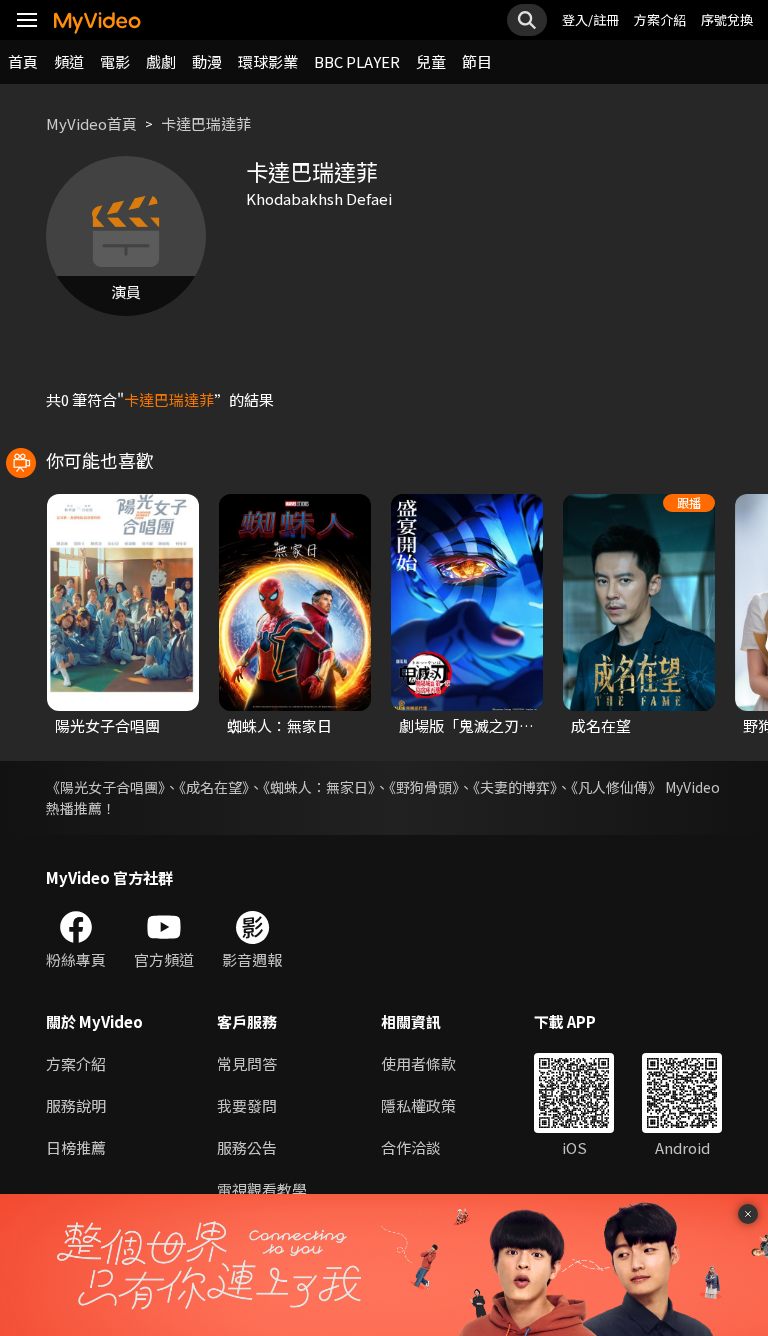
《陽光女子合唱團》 (105, 787)
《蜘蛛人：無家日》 (319, 787)
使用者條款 (418, 1063)
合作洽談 (411, 1147)
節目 (477, 61)
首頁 (23, 61)
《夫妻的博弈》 (515, 787)
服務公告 (247, 1147)
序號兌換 (727, 19)
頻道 (69, 61)
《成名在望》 (214, 787)
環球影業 (268, 61)
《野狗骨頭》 (424, 787)
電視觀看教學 (262, 1189)
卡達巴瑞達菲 (206, 123)
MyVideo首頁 (91, 123)
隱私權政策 (418, 1105)
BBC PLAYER (357, 61)
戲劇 (161, 61)
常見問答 (247, 1063)
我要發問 (247, 1105)
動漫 (207, 61)
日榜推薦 (76, 1147)
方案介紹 (660, 19)
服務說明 (76, 1105)
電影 (115, 61)
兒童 (431, 61)
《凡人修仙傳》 (616, 787)
